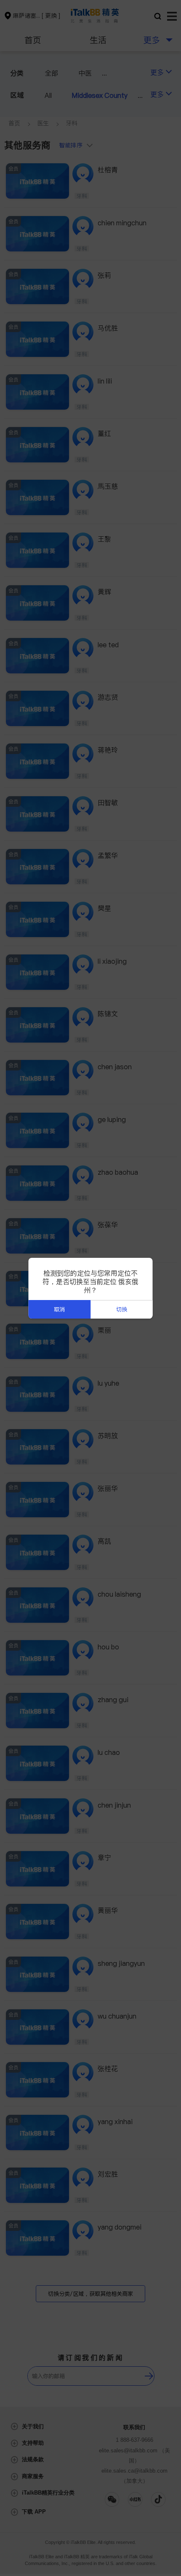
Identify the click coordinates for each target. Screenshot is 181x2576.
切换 (122, 1310)
